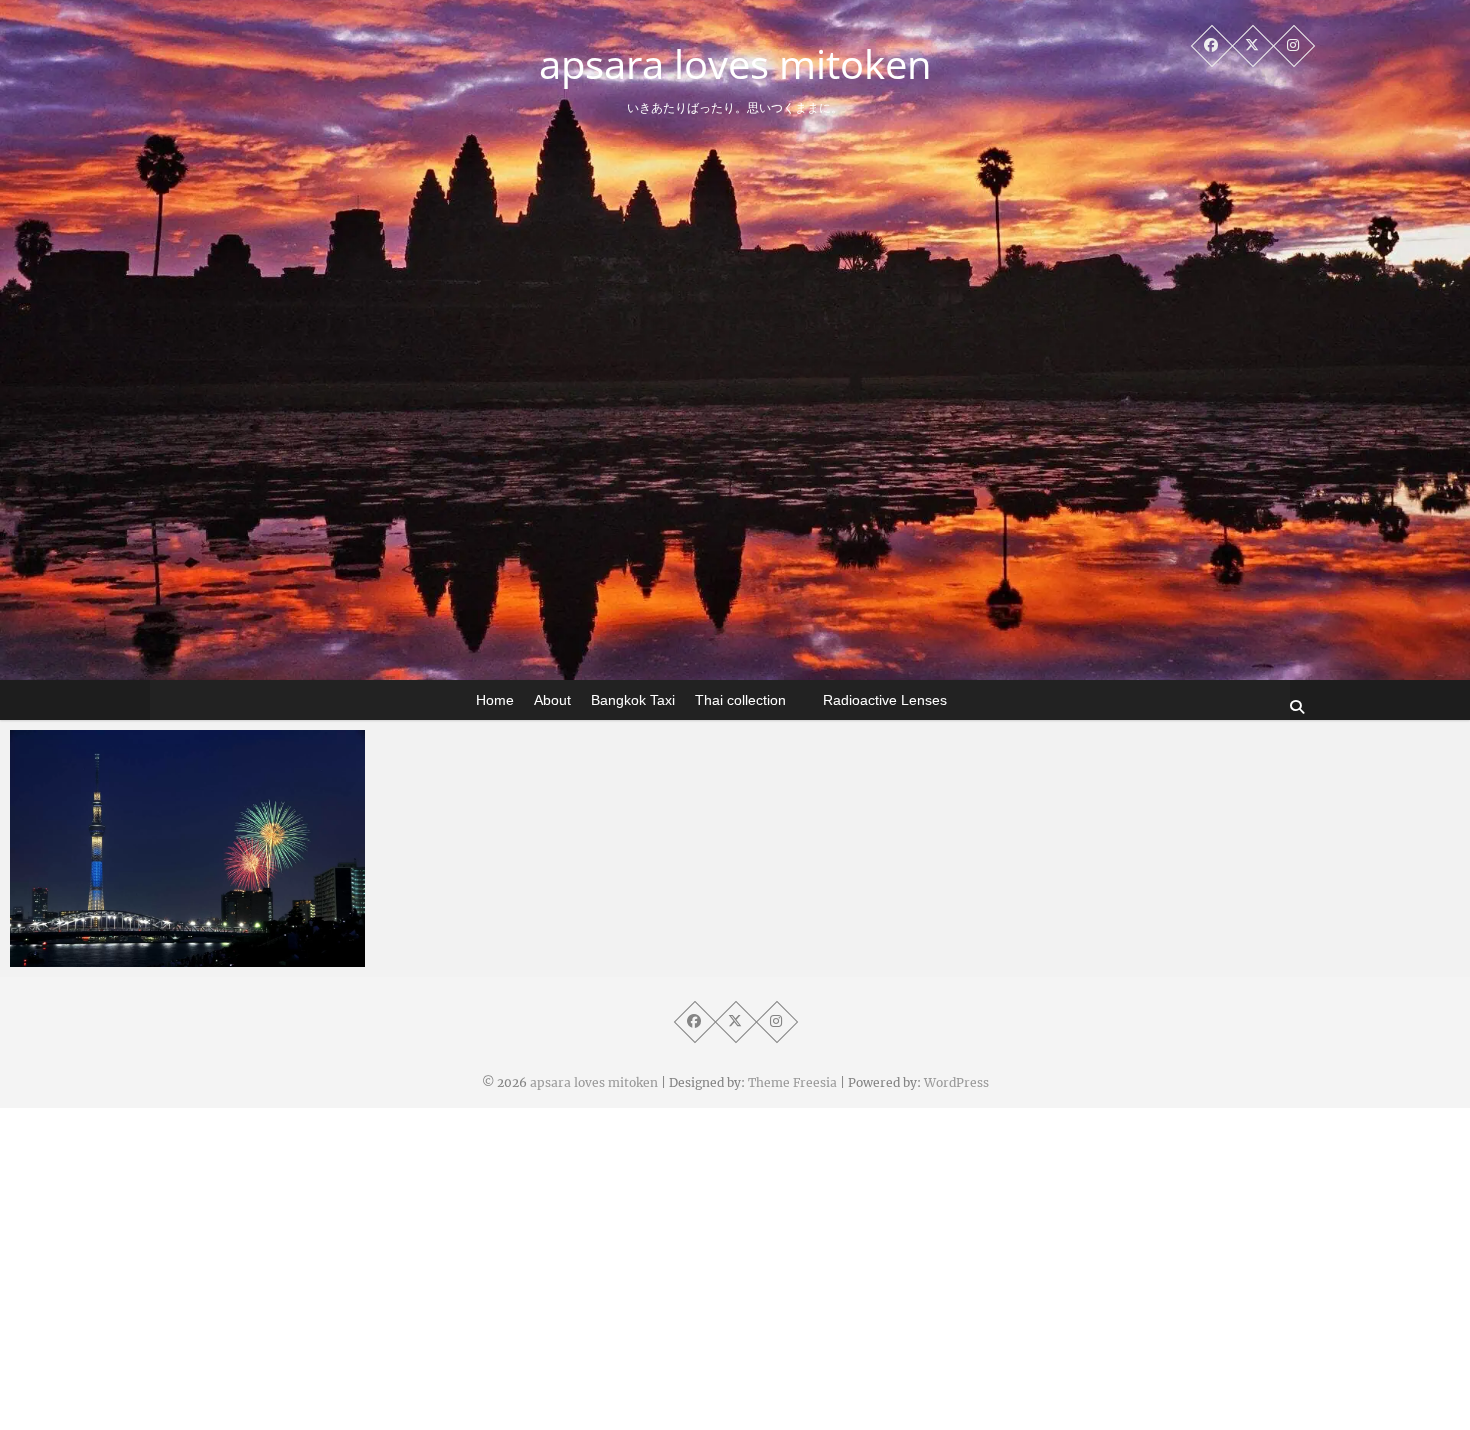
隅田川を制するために (125, 957)
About (552, 700)
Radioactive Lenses (885, 700)
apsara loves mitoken (735, 64)
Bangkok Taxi (633, 700)
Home (495, 700)
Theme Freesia (792, 1082)
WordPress (956, 1082)
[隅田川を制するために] (187, 848)
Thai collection (740, 700)
